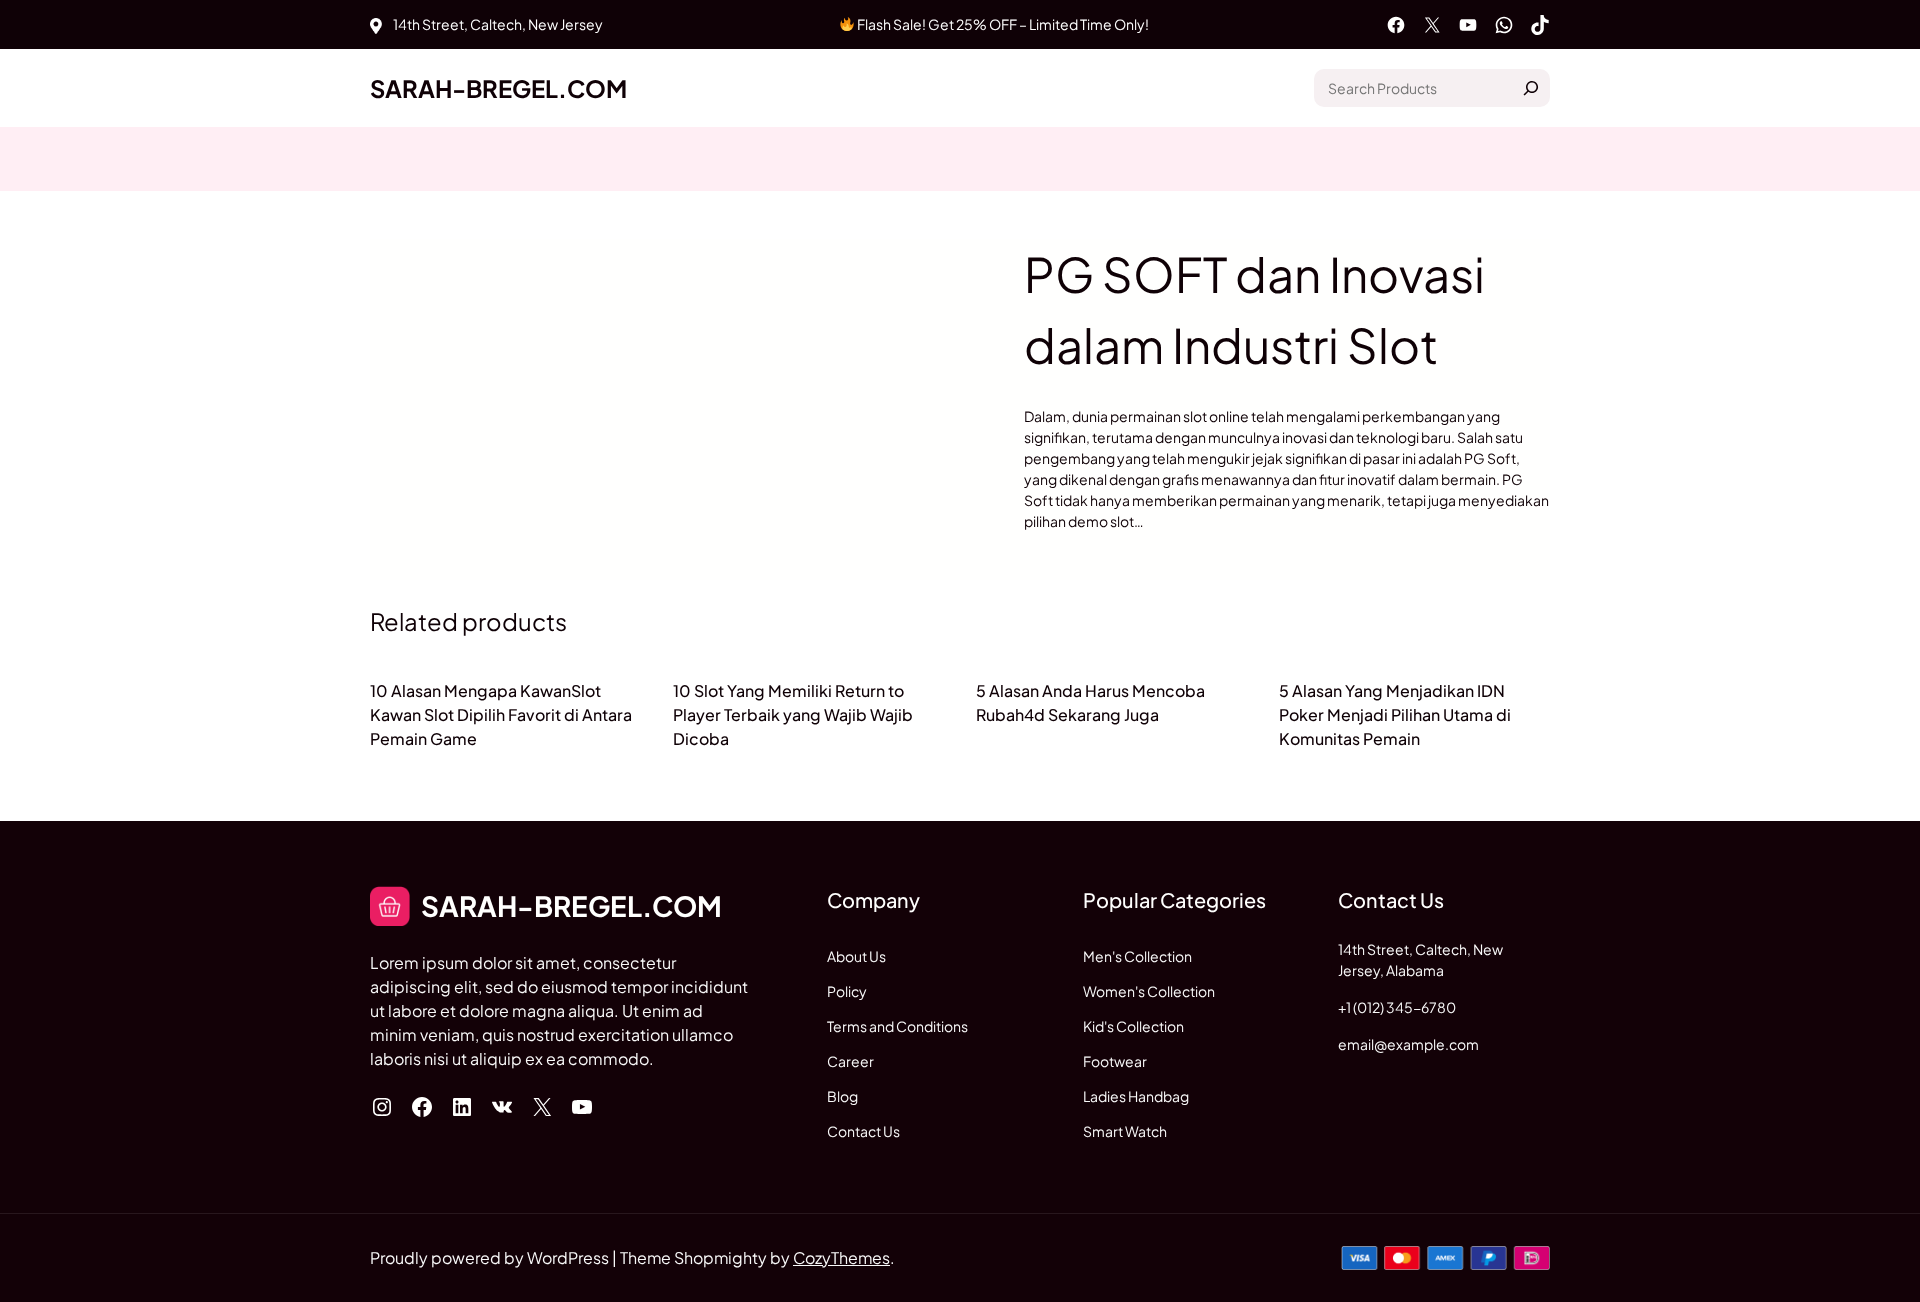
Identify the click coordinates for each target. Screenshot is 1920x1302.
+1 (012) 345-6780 (1397, 1007)
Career (850, 1061)
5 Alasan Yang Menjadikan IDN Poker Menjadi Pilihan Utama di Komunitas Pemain (1395, 714)
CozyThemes (841, 1257)
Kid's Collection (1133, 1026)
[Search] (1531, 88)
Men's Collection (1137, 956)
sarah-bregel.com (498, 88)
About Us (856, 956)
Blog (842, 1096)
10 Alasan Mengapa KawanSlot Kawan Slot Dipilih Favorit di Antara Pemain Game (501, 714)
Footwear (1115, 1061)
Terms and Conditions (897, 1026)
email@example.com (1408, 1044)
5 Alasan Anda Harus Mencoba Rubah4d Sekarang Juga (1090, 702)
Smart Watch (1125, 1131)
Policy (847, 991)
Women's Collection (1149, 991)
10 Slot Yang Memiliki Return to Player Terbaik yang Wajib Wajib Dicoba (793, 714)
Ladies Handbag (1136, 1096)
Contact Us (863, 1131)
